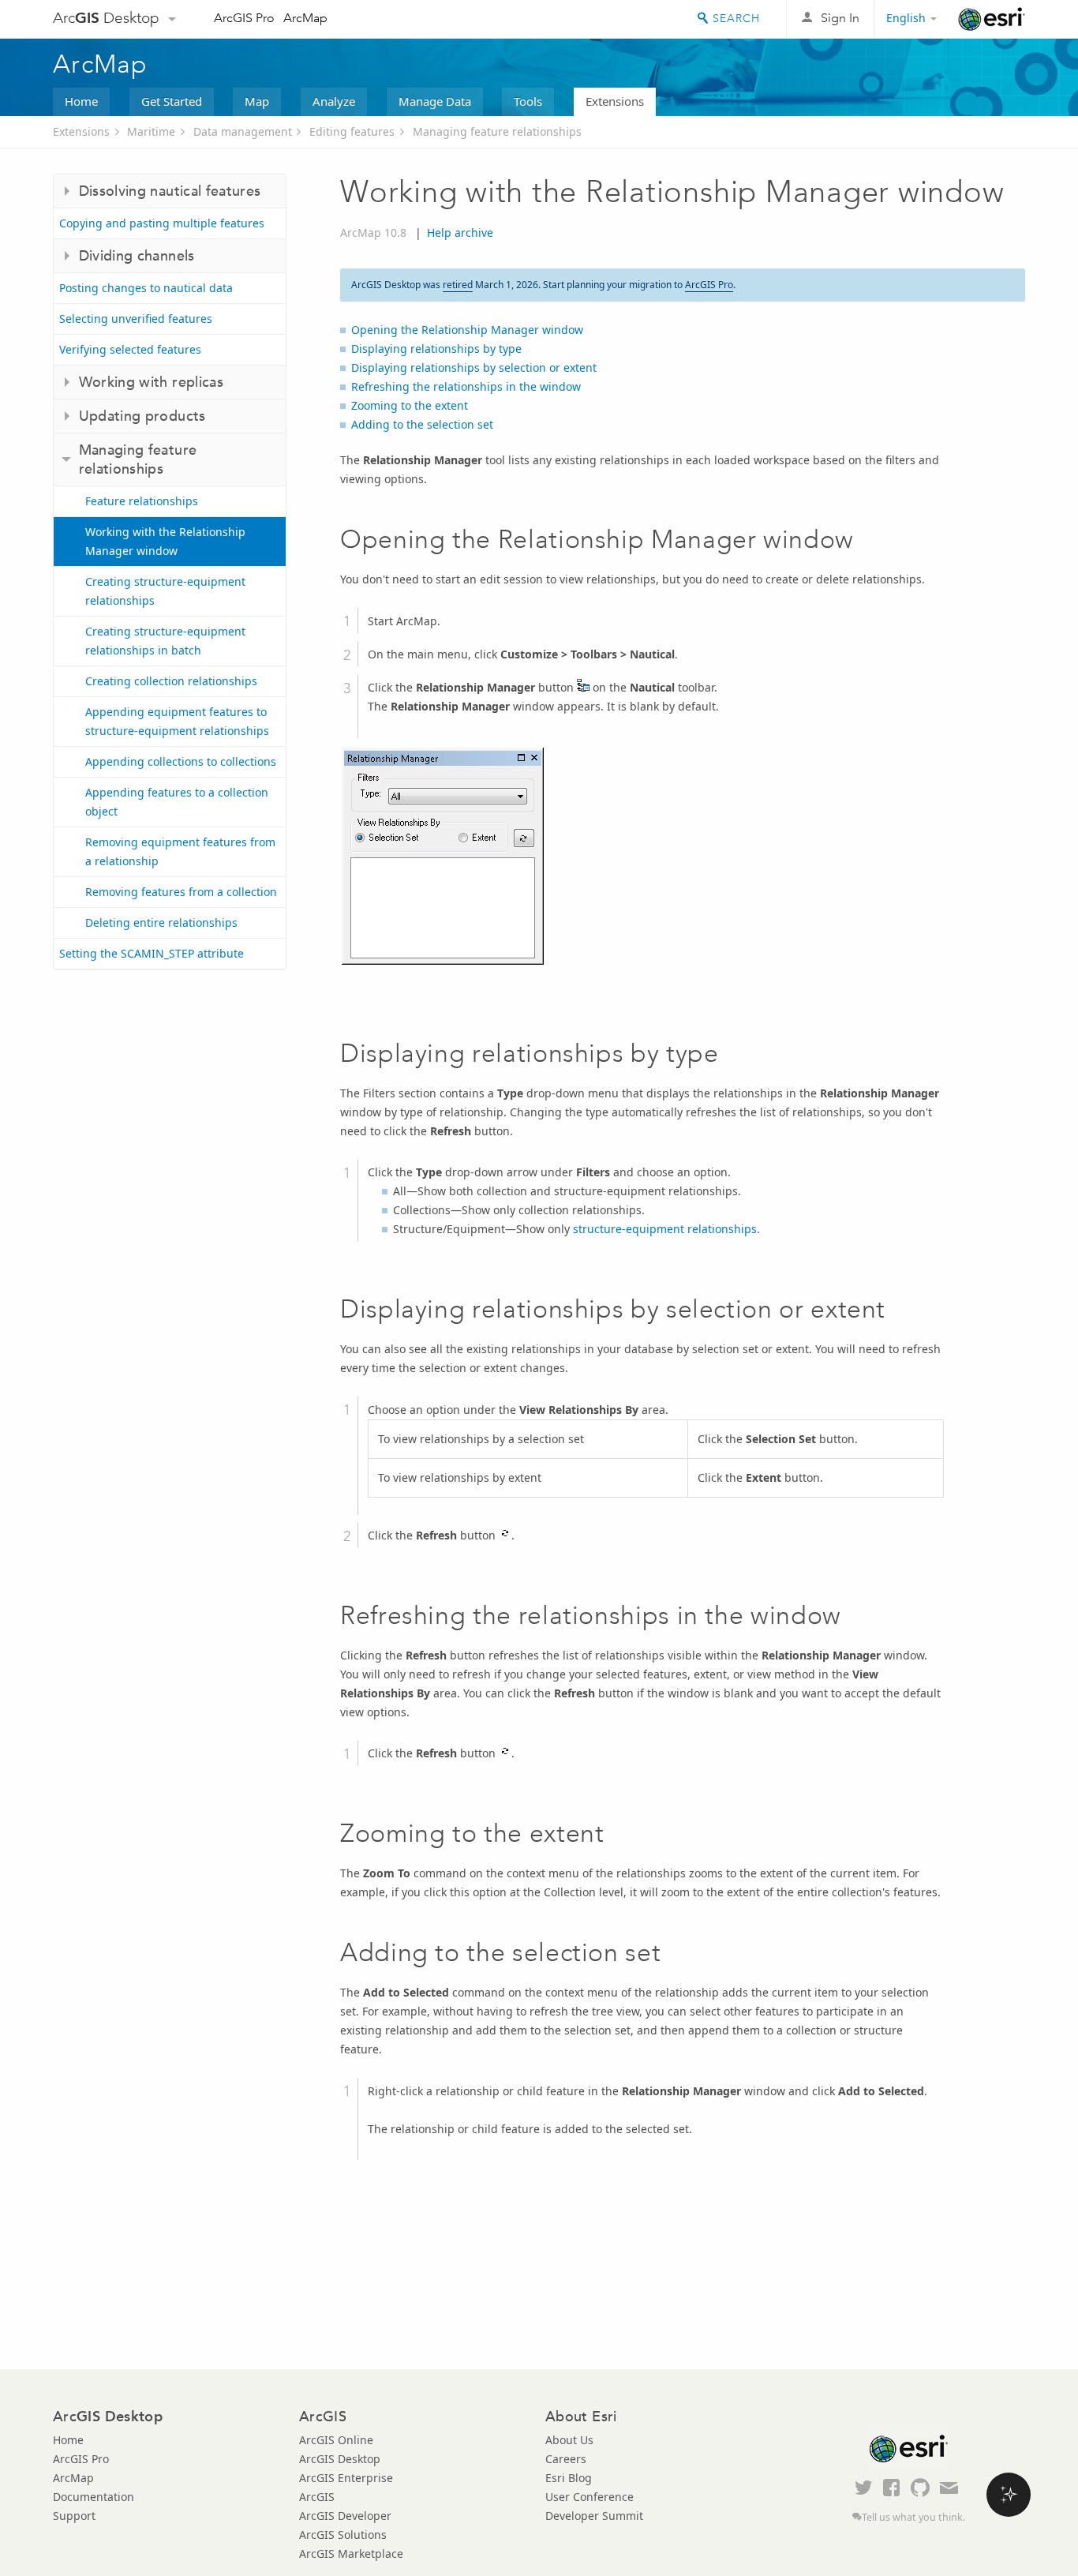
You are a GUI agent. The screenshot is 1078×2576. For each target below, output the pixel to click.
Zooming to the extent (410, 405)
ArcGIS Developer (345, 2516)
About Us (569, 2440)
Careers (566, 2459)
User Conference (590, 2497)
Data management (243, 131)
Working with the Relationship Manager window (165, 541)
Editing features (352, 131)
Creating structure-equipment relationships (165, 591)
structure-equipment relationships (665, 1229)
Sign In (840, 18)
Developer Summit (594, 2516)
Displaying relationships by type (436, 349)
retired (458, 285)
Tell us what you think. (913, 2517)
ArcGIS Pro (244, 18)
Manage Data (435, 101)
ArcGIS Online (336, 2440)
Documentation (94, 2497)
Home (81, 101)
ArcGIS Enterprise (346, 2478)
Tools (528, 101)
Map (257, 101)
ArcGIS (317, 2497)
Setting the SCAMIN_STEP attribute (152, 953)
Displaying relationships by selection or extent (474, 367)
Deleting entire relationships (161, 922)
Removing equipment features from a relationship (180, 851)
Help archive (460, 232)
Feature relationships (142, 501)
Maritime (151, 131)
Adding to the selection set (422, 424)
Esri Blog (569, 2478)
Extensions (615, 101)
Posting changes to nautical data (146, 288)
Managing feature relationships (497, 131)
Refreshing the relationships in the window (466, 386)
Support (74, 2516)
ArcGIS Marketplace (351, 2554)
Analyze (334, 101)
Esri (992, 19)
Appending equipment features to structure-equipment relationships (177, 721)
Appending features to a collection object (177, 802)
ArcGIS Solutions (343, 2535)
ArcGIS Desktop (340, 2459)
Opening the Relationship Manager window (467, 330)
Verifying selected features (130, 349)
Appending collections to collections (181, 761)
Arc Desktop (106, 18)
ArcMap (305, 18)
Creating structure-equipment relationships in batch (165, 641)
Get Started (172, 101)
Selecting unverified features (136, 319)
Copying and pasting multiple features (162, 223)
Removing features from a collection (181, 892)
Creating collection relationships (171, 681)
